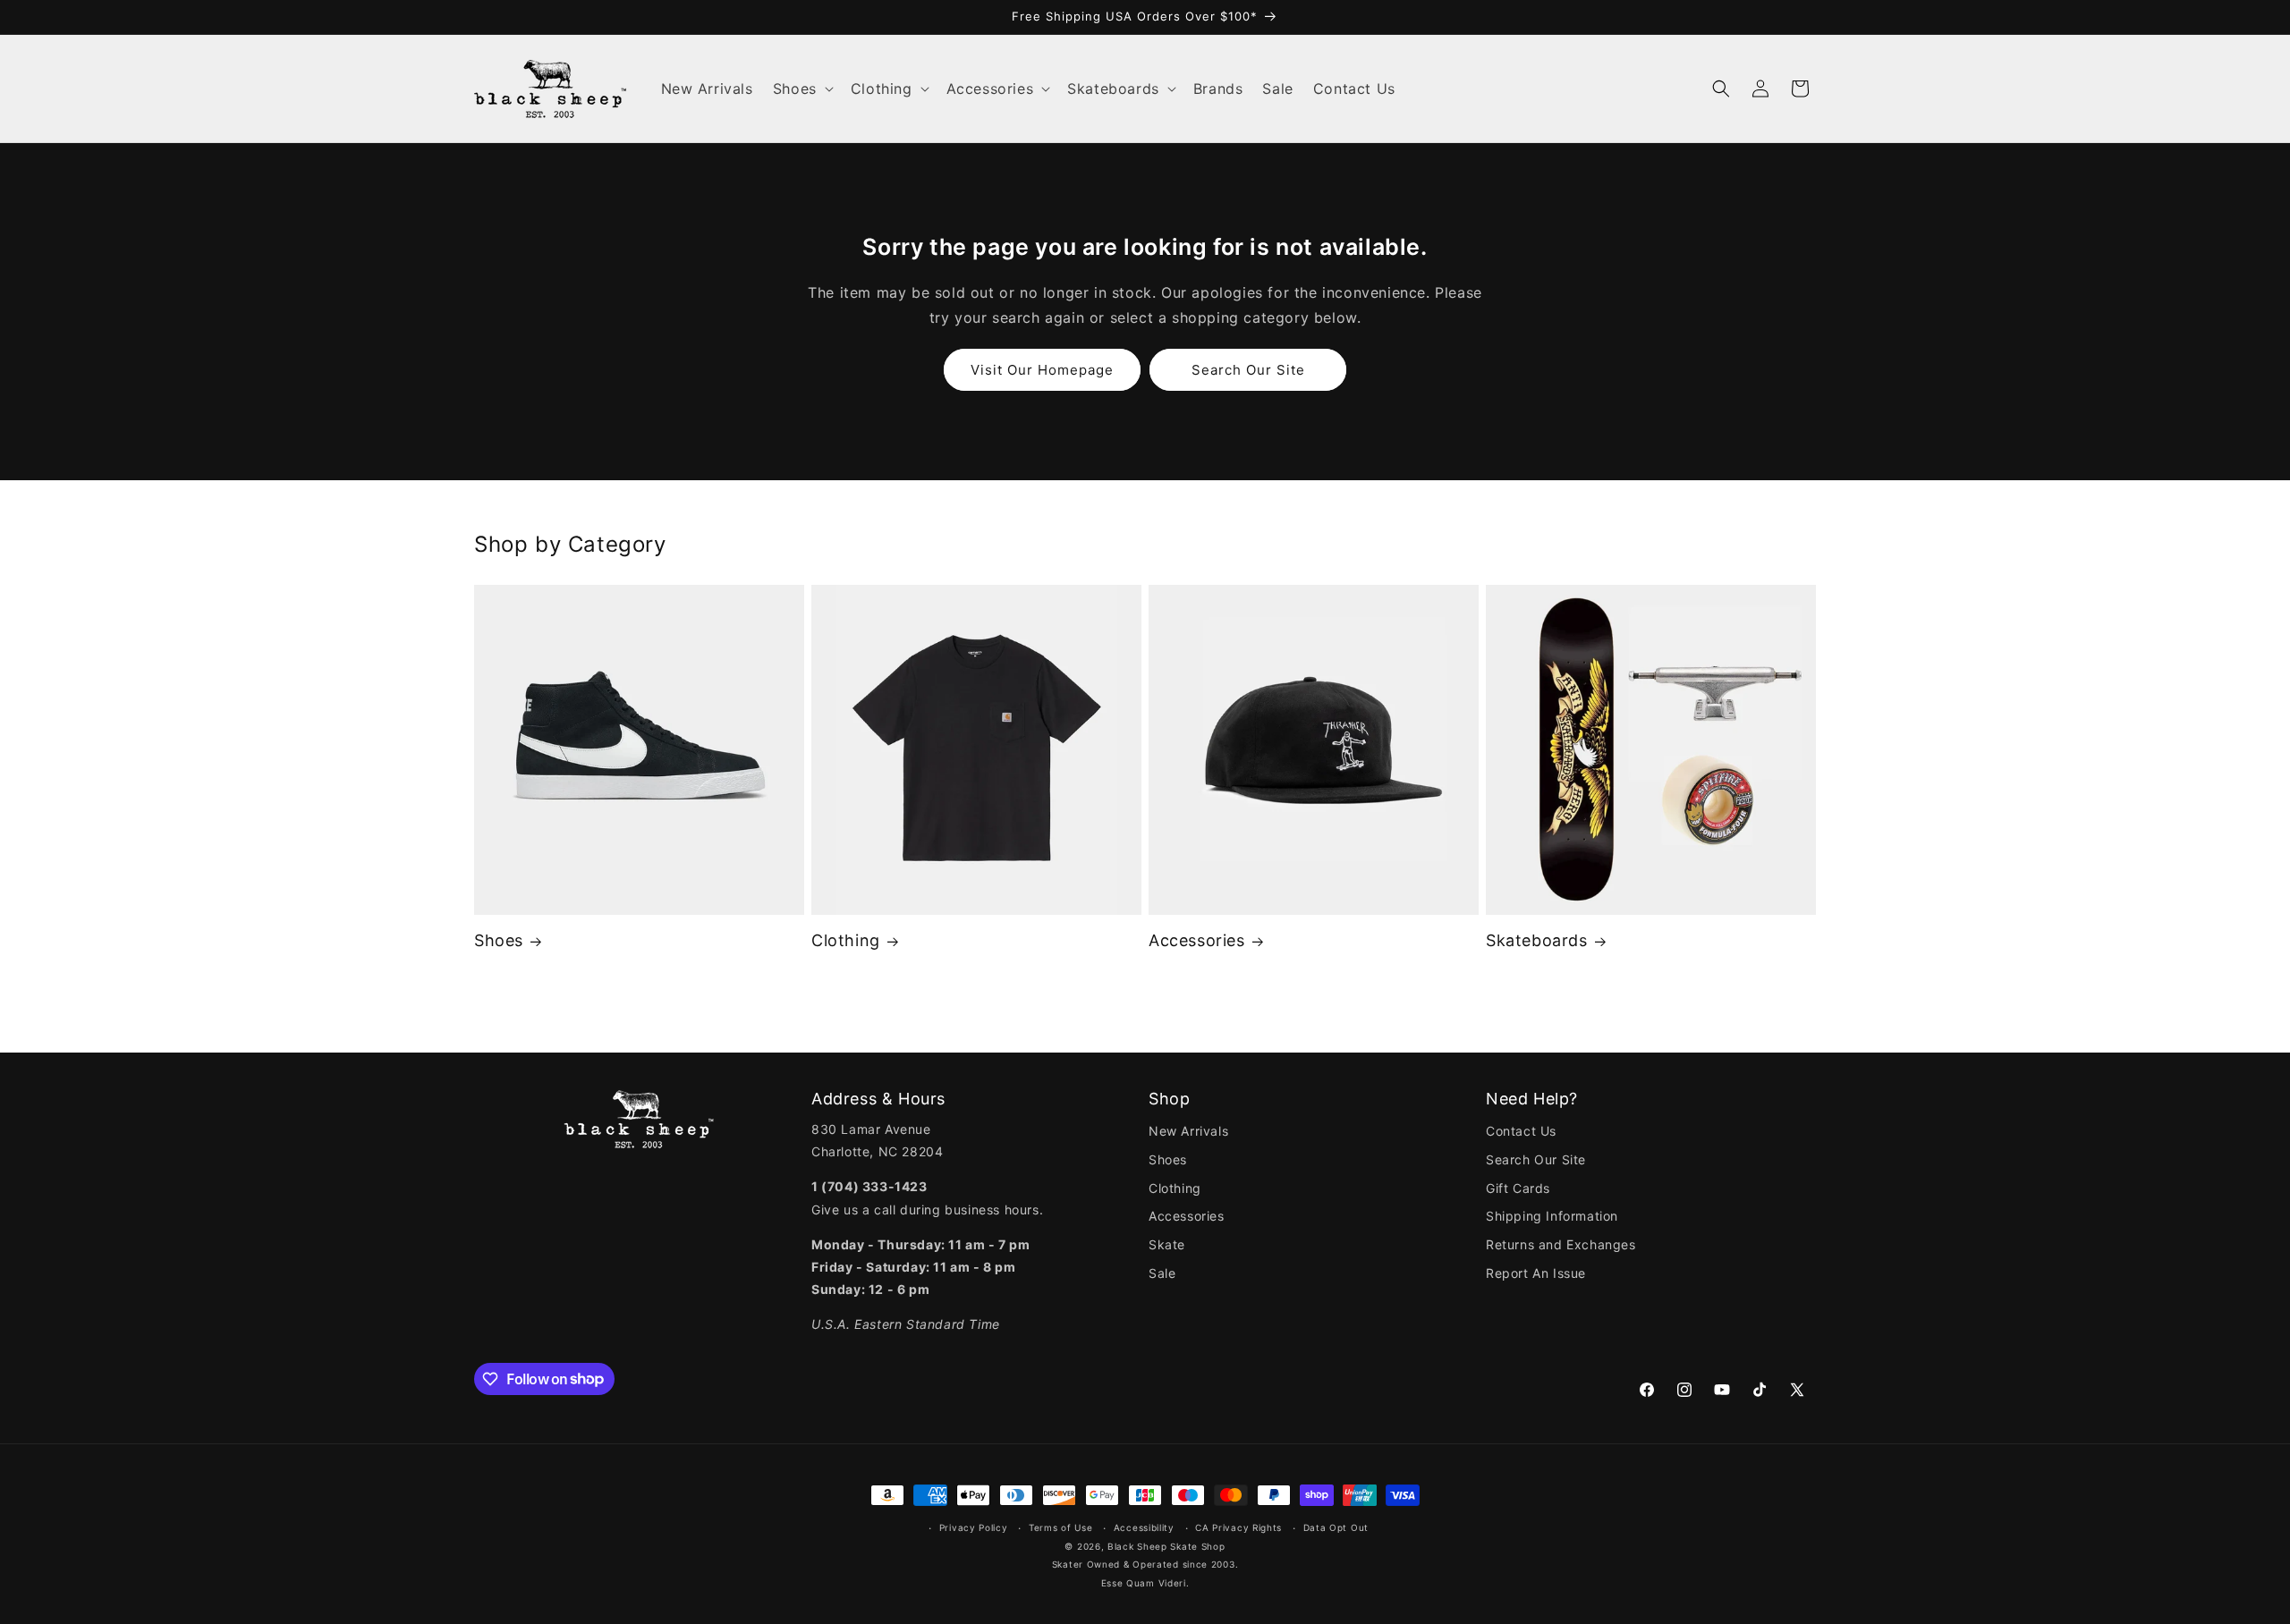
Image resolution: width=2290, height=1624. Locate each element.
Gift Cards (1518, 1188)
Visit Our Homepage (1042, 370)
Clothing (846, 940)
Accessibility (1144, 1527)
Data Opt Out (1336, 1527)
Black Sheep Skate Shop (1166, 1546)
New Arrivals (1188, 1131)
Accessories (1197, 940)
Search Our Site (1248, 370)
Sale (1162, 1273)
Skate (1167, 1244)
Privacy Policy (974, 1527)
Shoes (499, 940)
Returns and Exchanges (1561, 1244)
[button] (802, 89)
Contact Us (1521, 1131)
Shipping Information (1552, 1216)
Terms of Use (1060, 1527)
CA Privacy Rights (1238, 1527)
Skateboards (1537, 940)
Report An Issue (1536, 1273)
